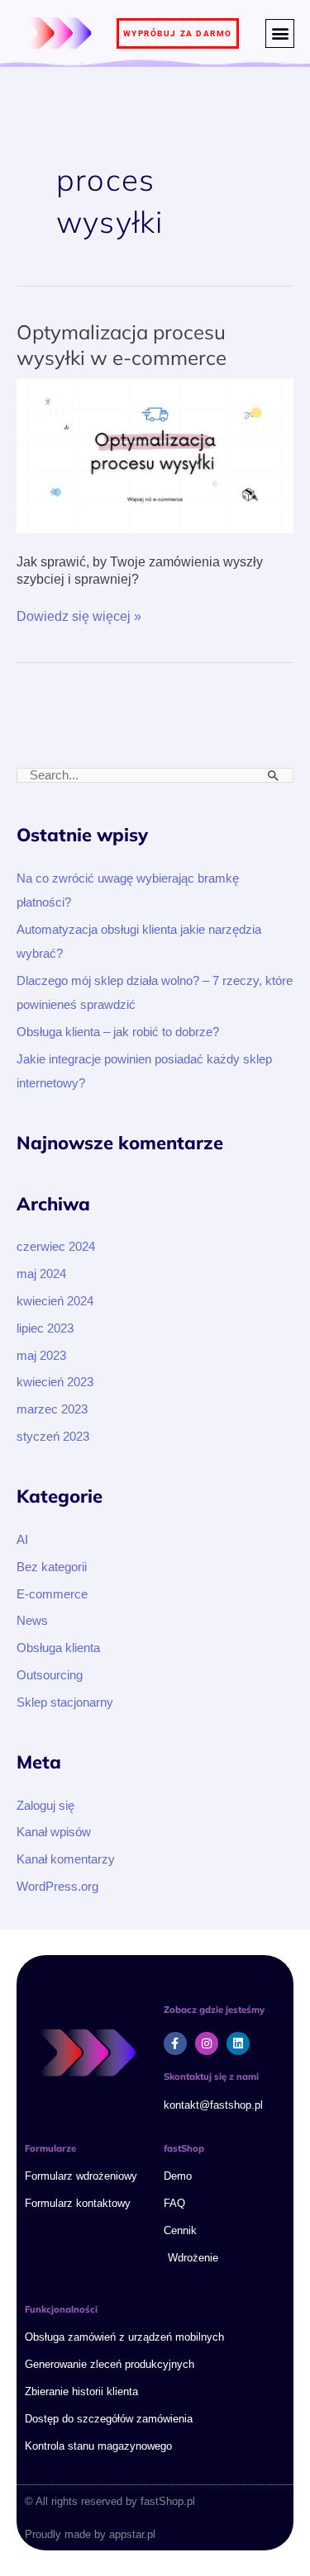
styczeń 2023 (53, 1437)
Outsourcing (50, 1675)
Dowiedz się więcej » (79, 616)
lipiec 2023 (45, 1328)
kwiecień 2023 (55, 1382)
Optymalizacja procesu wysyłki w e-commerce (122, 345)
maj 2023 (41, 1356)
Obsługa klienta (58, 1648)
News (32, 1621)
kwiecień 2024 (55, 1301)
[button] (280, 33)
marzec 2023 (52, 1409)
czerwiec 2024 (56, 1247)
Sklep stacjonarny (65, 1702)
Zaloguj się (45, 1806)
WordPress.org (57, 1887)
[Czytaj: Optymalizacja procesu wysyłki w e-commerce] (155, 455)
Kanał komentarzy (66, 1859)
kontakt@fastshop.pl (213, 2105)
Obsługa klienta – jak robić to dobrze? (118, 1032)
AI (22, 1540)
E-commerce (52, 1594)
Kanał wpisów (54, 1832)
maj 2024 (41, 1274)
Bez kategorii (52, 1567)
